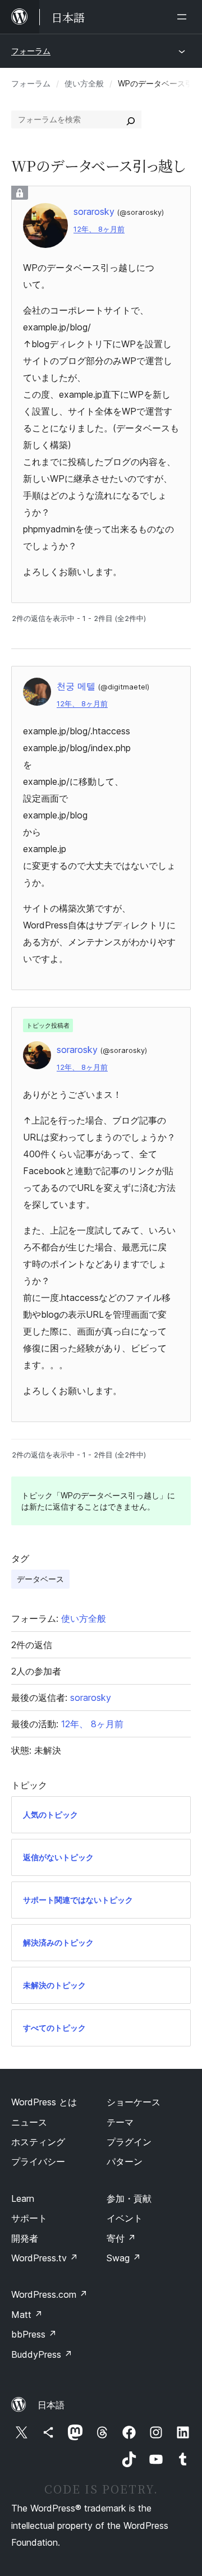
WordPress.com (49, 2294)
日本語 (51, 2405)
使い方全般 (84, 83)
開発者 (25, 2238)
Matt (27, 2315)
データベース (40, 1579)
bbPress (34, 2334)
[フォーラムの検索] (131, 119)
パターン (125, 2161)
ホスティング (38, 2142)
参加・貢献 (129, 2198)
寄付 (121, 2238)
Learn (23, 2198)
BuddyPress (42, 2354)
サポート (29, 2218)
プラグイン (129, 2142)
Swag (124, 2258)
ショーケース (134, 2102)
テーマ (120, 2122)
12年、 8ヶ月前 (99, 229)
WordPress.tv (45, 2258)
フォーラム (31, 51)
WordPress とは (44, 2102)
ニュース (29, 2122)
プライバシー (38, 2161)
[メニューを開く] (184, 17)
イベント (125, 2218)
